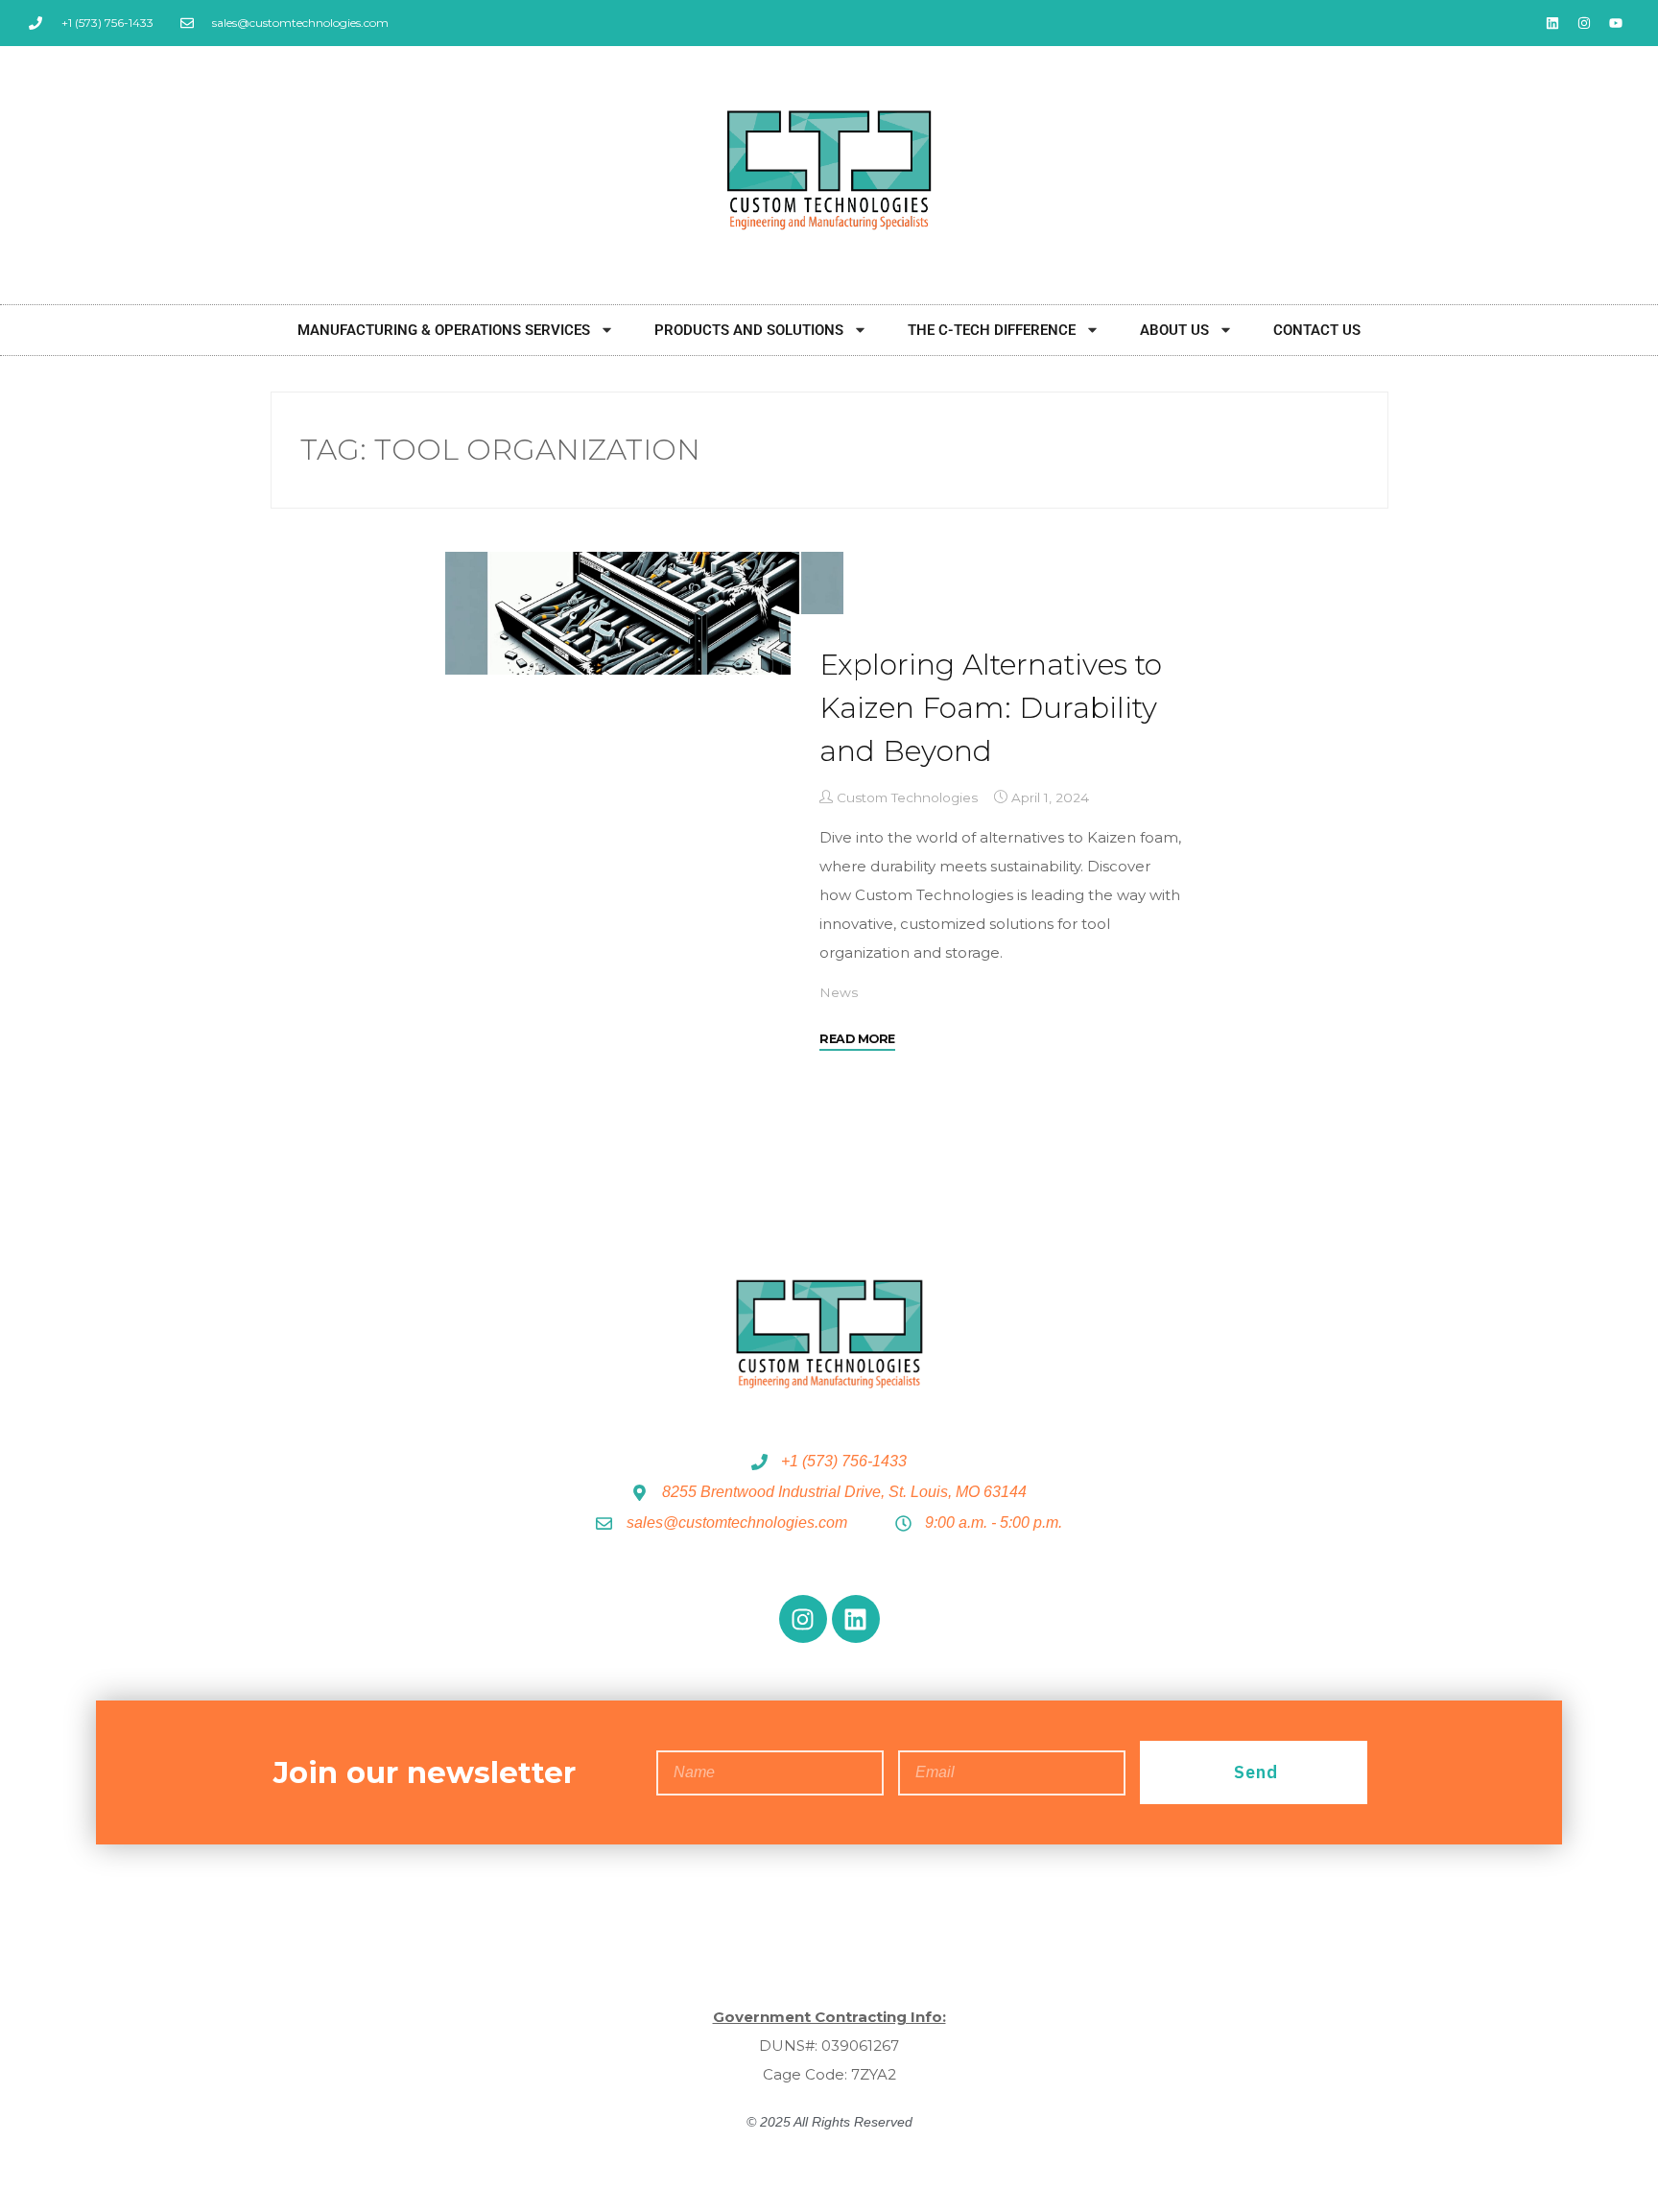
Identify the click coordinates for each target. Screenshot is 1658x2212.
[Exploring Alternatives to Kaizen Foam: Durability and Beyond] (644, 613)
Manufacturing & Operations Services (444, 330)
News (839, 992)
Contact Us (1317, 330)
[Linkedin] (1552, 23)
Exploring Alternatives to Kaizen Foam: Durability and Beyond (991, 708)
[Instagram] (1584, 23)
